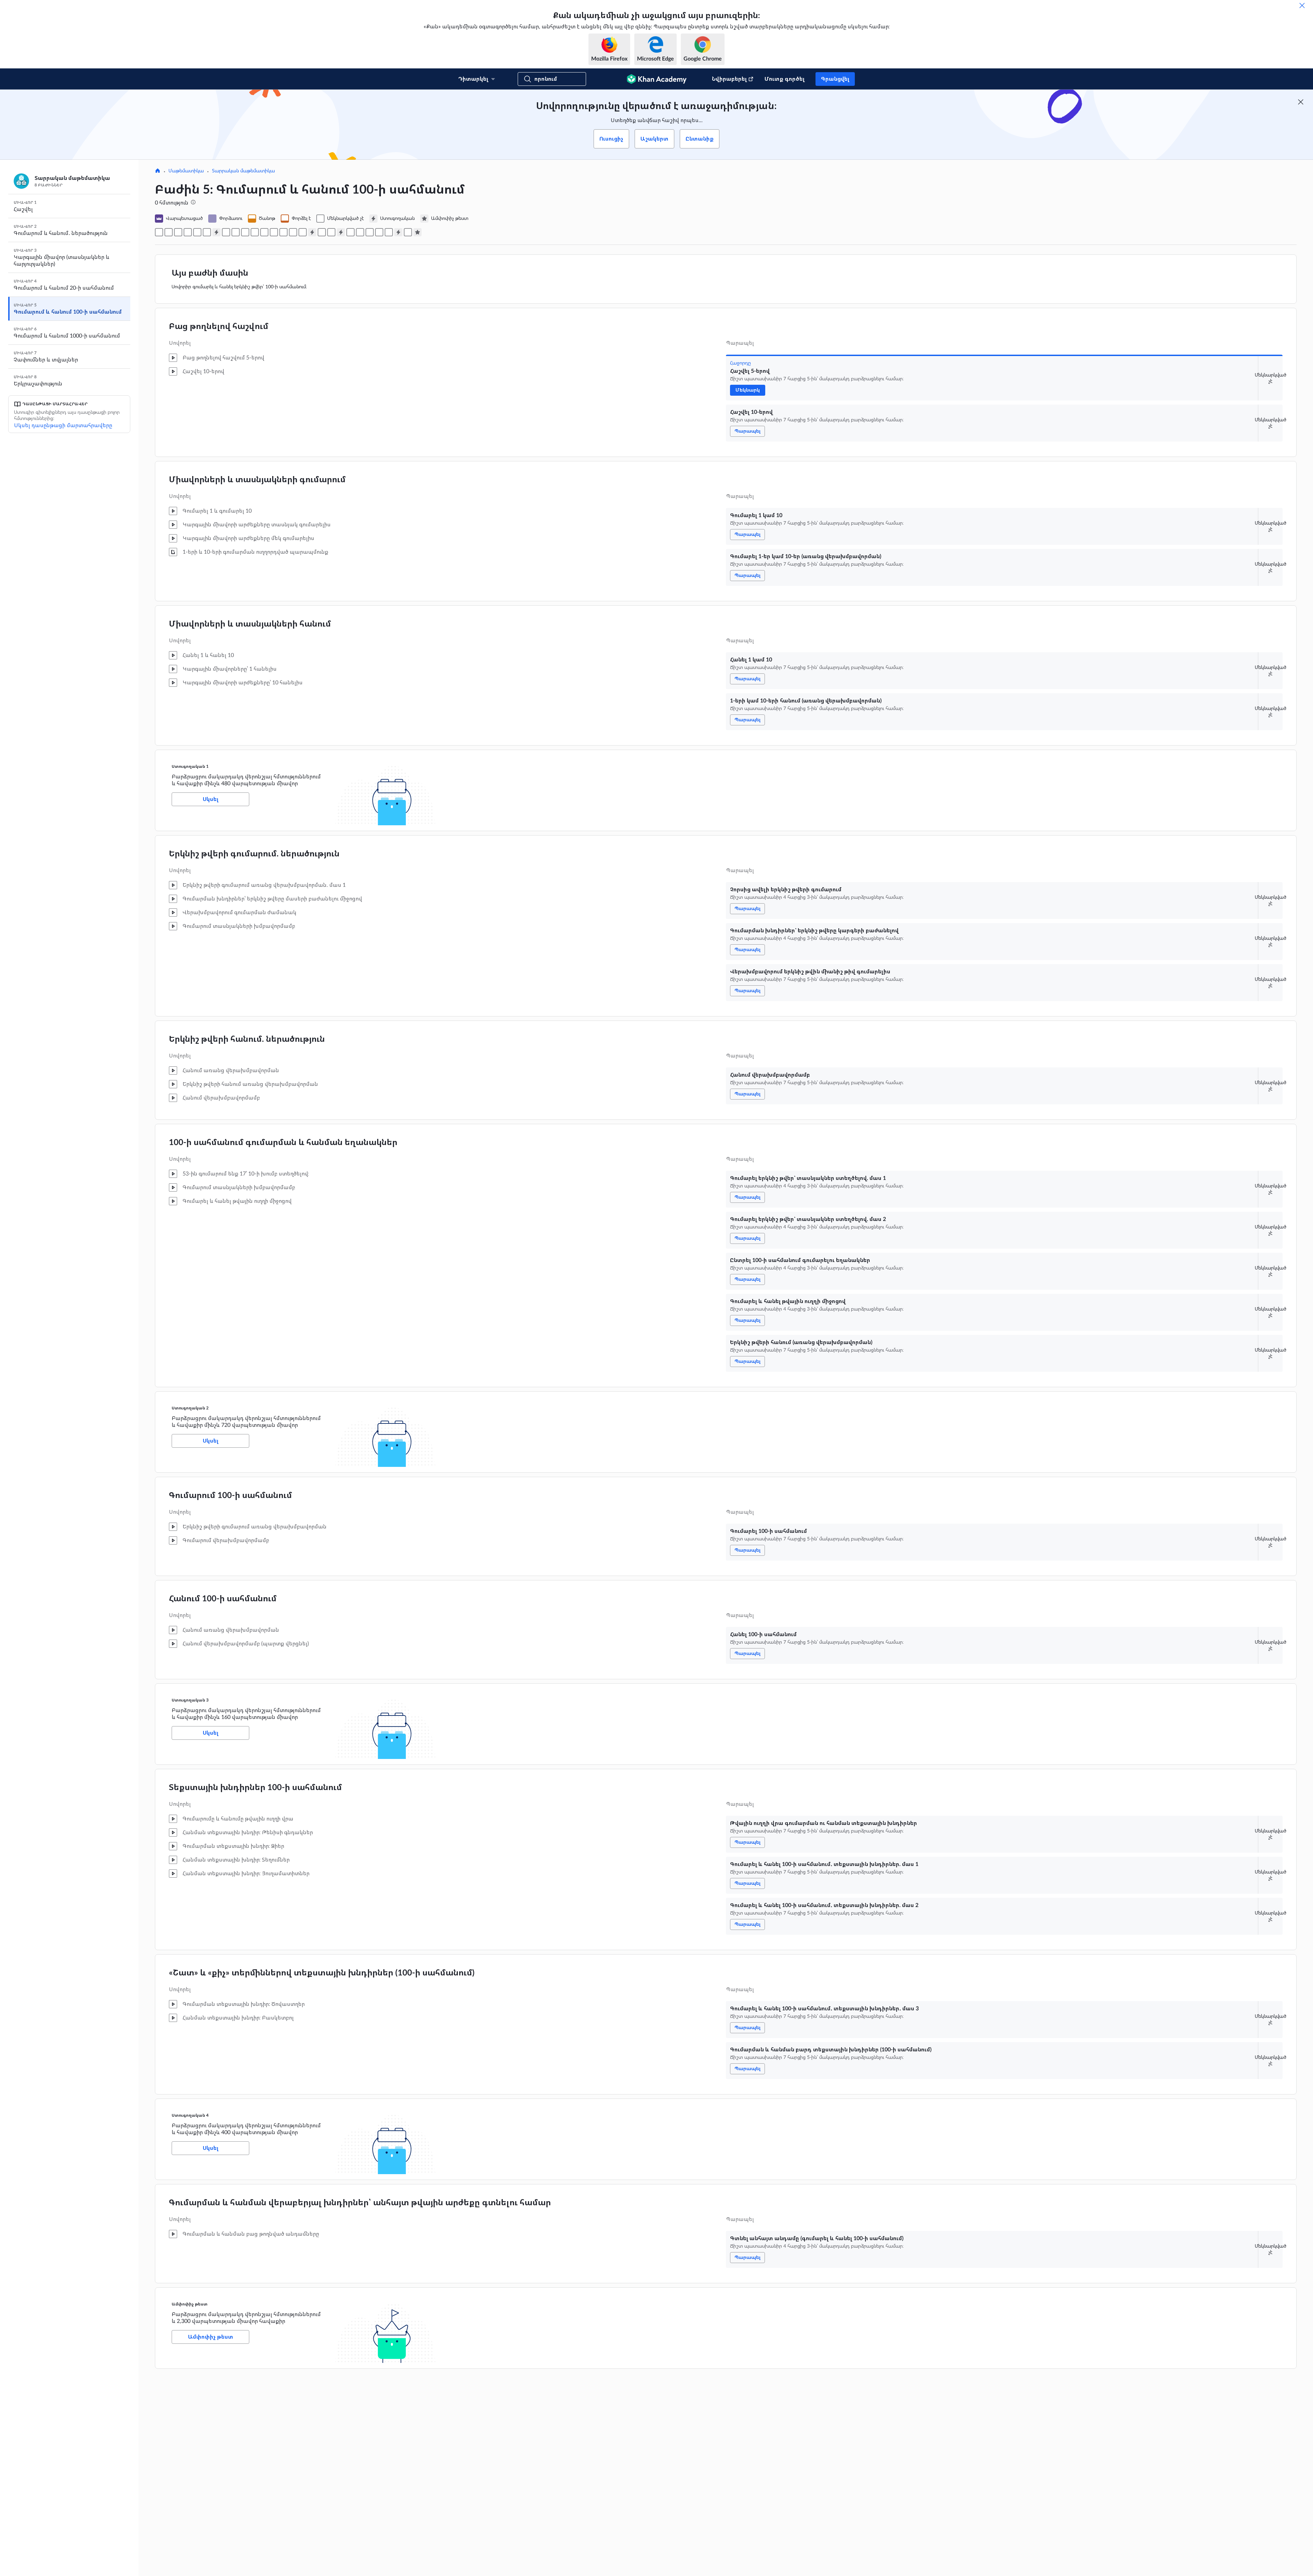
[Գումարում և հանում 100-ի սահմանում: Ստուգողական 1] (216, 232)
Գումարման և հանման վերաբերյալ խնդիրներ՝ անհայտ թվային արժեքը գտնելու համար (360, 2203)
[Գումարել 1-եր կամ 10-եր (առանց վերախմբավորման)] (188, 232)
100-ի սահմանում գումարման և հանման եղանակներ (283, 1143)
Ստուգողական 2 (190, 1408)
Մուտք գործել (785, 79)
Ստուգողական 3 (190, 1700)
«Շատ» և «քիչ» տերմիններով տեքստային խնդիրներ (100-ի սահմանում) (322, 1973)
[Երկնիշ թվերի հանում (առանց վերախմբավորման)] (303, 232)
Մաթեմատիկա (186, 171)
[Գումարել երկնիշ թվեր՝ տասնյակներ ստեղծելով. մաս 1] (264, 232)
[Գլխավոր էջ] (158, 171)
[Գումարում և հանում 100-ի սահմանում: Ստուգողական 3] (341, 232)
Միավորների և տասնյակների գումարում (257, 480)
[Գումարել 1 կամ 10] (178, 232)
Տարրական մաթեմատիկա (243, 171)
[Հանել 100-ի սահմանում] (331, 232)
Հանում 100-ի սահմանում (223, 1599)
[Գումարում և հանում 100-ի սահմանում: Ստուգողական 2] (312, 232)
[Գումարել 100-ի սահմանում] (322, 232)
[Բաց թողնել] (1302, 5)
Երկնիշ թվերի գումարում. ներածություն (254, 854)
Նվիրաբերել (729, 79)
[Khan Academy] (657, 79)
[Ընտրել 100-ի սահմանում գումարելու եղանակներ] (283, 232)
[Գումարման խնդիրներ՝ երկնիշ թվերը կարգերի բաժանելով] (236, 232)
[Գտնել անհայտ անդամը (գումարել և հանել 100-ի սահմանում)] (408, 232)
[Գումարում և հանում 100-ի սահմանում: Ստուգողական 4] (398, 232)
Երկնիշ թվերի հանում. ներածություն (247, 1039)
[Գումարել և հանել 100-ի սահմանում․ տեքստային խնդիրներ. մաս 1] (360, 232)
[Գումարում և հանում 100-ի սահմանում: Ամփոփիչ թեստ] (417, 232)
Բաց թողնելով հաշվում (219, 327)
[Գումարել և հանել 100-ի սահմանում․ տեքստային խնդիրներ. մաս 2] (370, 232)
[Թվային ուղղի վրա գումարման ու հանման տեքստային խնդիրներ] (350, 232)
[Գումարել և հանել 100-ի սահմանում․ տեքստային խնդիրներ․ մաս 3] (379, 232)
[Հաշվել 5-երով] (159, 232)
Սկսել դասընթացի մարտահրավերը (63, 425)
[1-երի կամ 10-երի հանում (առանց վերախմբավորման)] (207, 232)
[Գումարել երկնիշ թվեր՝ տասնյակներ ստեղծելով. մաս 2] (274, 232)
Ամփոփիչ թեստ (190, 2304)
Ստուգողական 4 (190, 2115)
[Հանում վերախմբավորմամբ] (255, 232)
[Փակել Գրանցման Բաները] (1301, 102)
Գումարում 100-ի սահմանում (230, 1496)
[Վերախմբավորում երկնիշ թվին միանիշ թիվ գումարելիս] (245, 232)
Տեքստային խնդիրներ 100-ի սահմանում (255, 1788)
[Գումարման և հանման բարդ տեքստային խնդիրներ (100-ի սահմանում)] (389, 232)
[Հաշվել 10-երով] (169, 232)
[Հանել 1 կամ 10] (197, 232)
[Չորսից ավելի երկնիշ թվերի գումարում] (226, 232)
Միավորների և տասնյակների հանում (250, 624)
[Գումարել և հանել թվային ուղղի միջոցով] (293, 232)
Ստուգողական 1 (190, 766)
